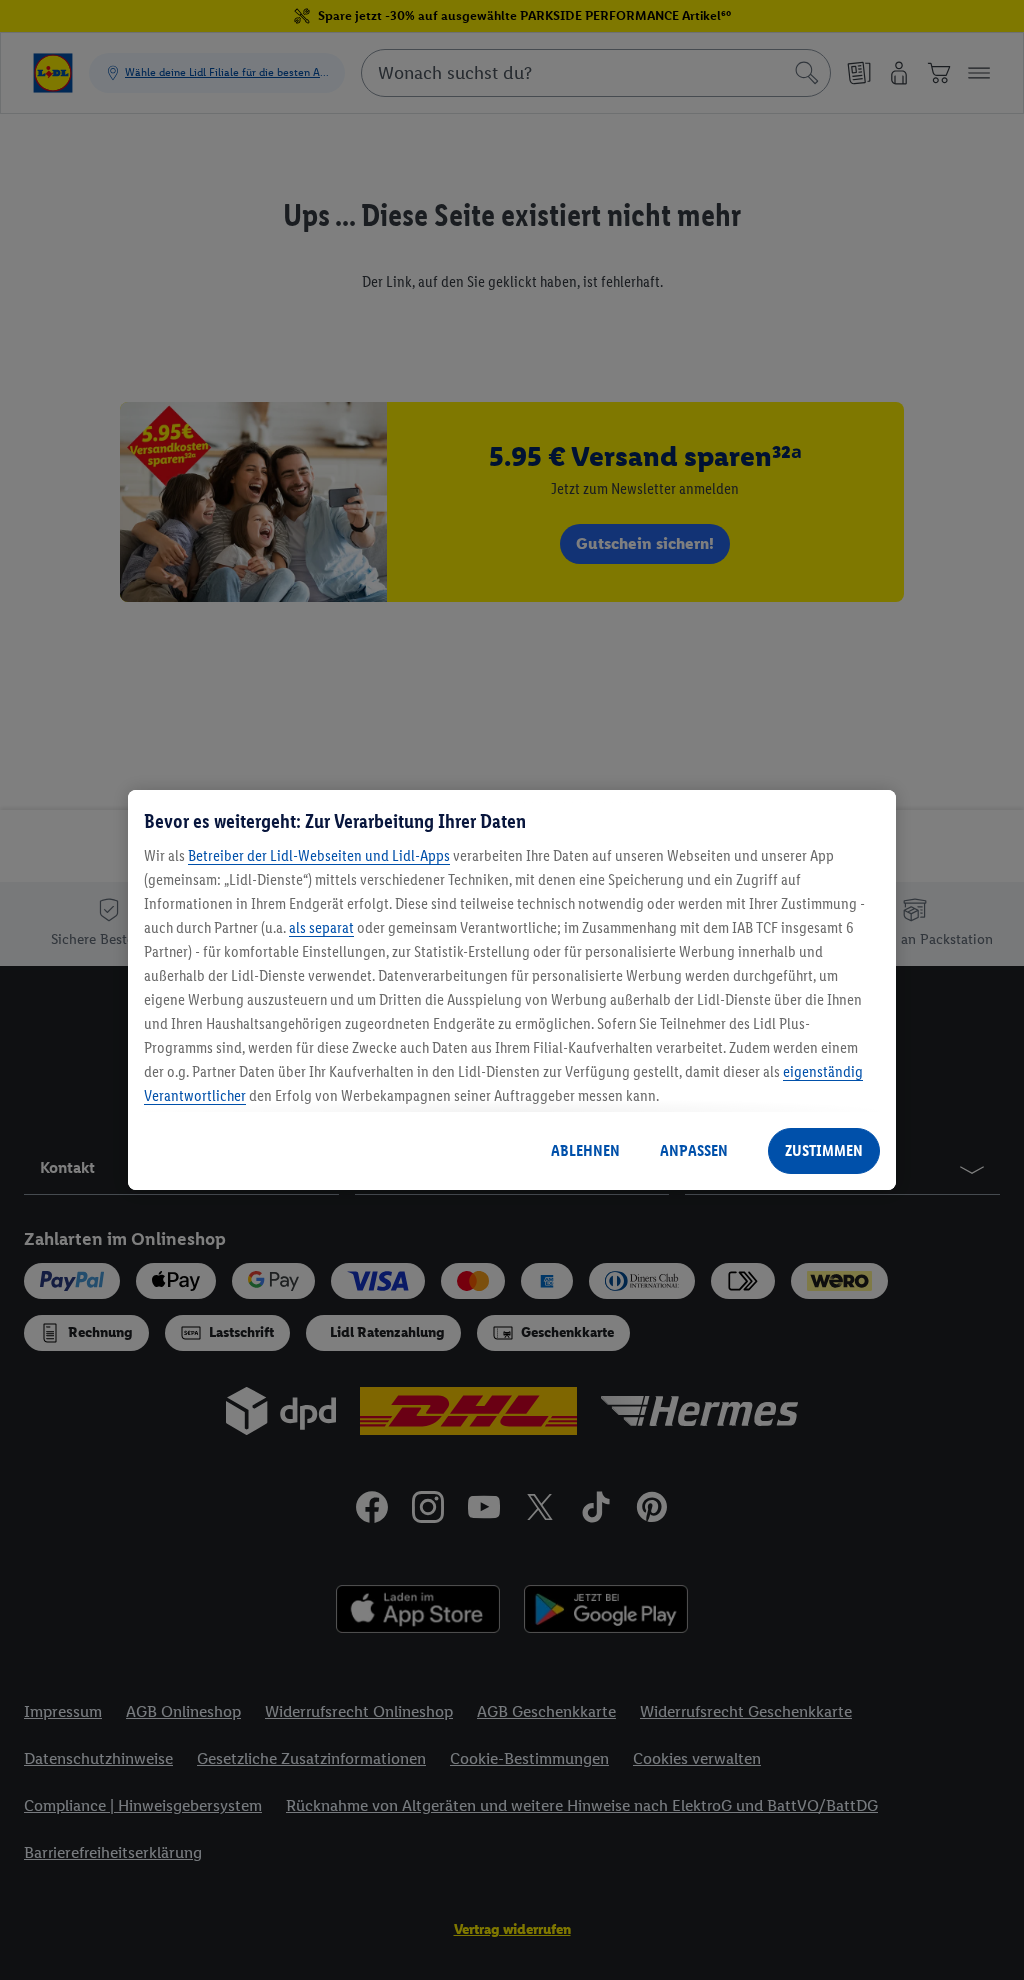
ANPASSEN (694, 1150)
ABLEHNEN (585, 1150)
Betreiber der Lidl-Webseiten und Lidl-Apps (319, 855)
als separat (321, 927)
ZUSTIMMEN (824, 1150)
